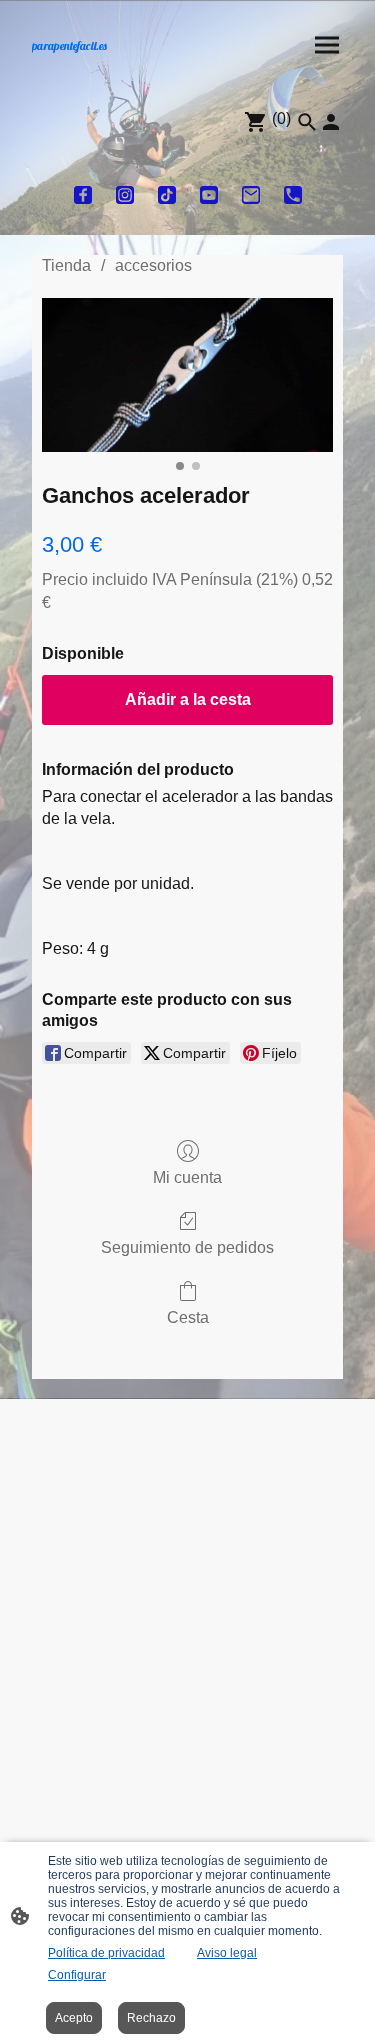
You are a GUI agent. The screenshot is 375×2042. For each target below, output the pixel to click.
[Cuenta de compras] (331, 122)
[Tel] (293, 195)
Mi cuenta (187, 1177)
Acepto (74, 2018)
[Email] (251, 195)
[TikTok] (167, 195)
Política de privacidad (106, 1953)
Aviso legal (227, 1953)
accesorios (153, 265)
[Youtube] (209, 195)
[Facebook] (83, 195)
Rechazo (151, 2018)
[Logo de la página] (102, 60)
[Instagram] (125, 195)
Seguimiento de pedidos (187, 1247)
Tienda (66, 265)
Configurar (77, 1975)
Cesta (188, 1317)
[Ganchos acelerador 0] (187, 375)
